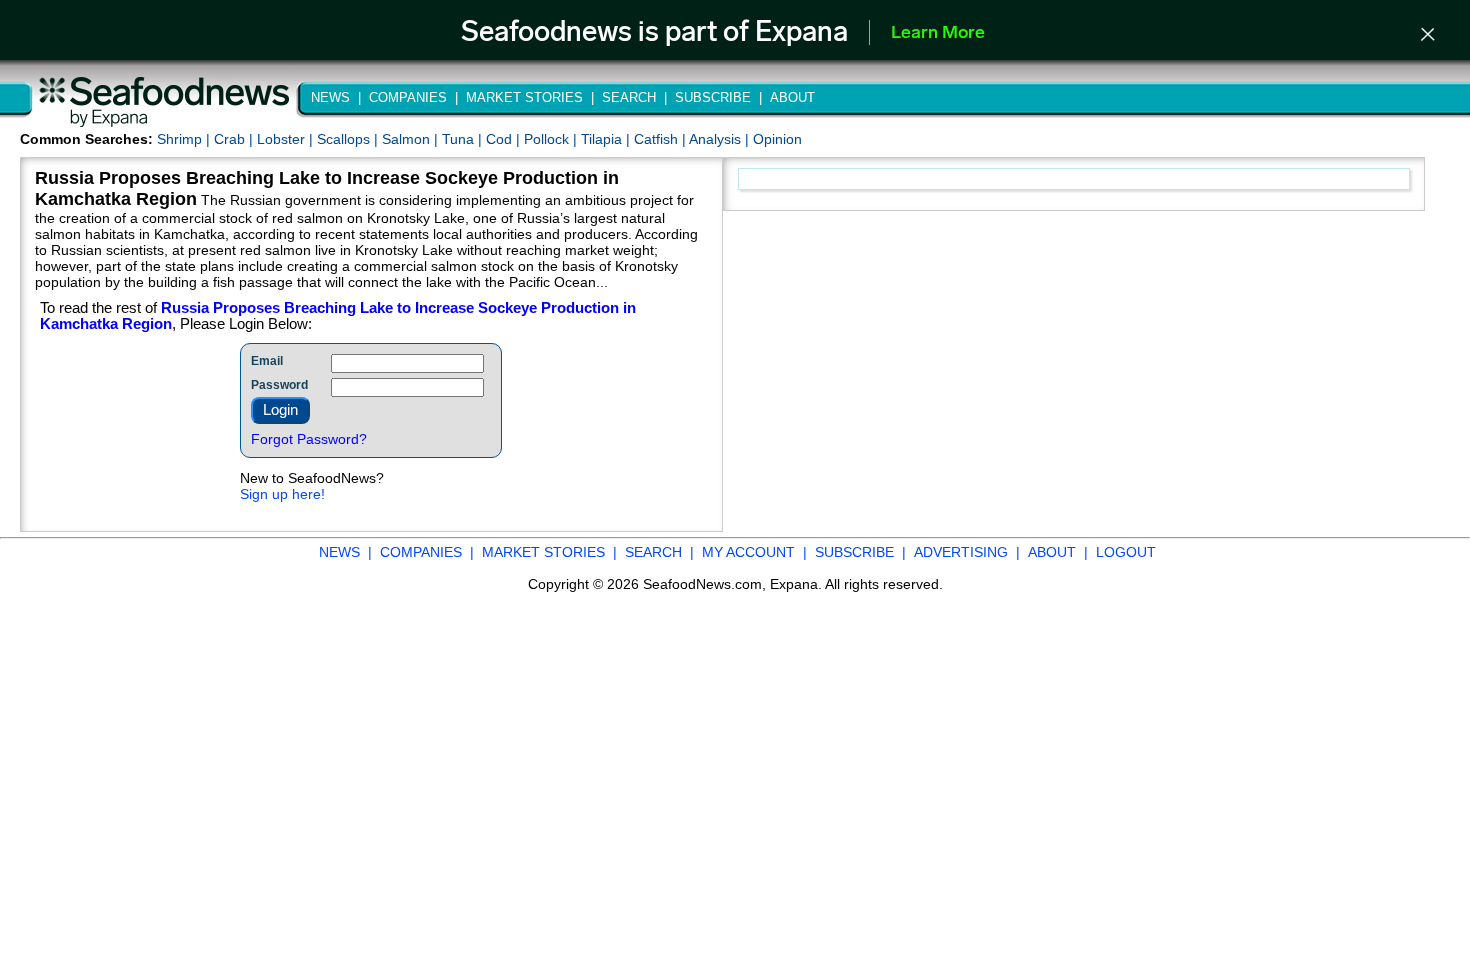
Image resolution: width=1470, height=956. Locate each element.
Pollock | (552, 139)
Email (267, 361)
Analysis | (721, 139)
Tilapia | (607, 139)
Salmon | (412, 139)
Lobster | (287, 139)
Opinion (777, 139)
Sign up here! (282, 494)
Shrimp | (185, 139)
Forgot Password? (309, 439)
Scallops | (349, 139)
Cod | (505, 139)
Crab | (235, 139)
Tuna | (464, 139)
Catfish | (661, 139)
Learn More (938, 34)
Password (279, 385)
